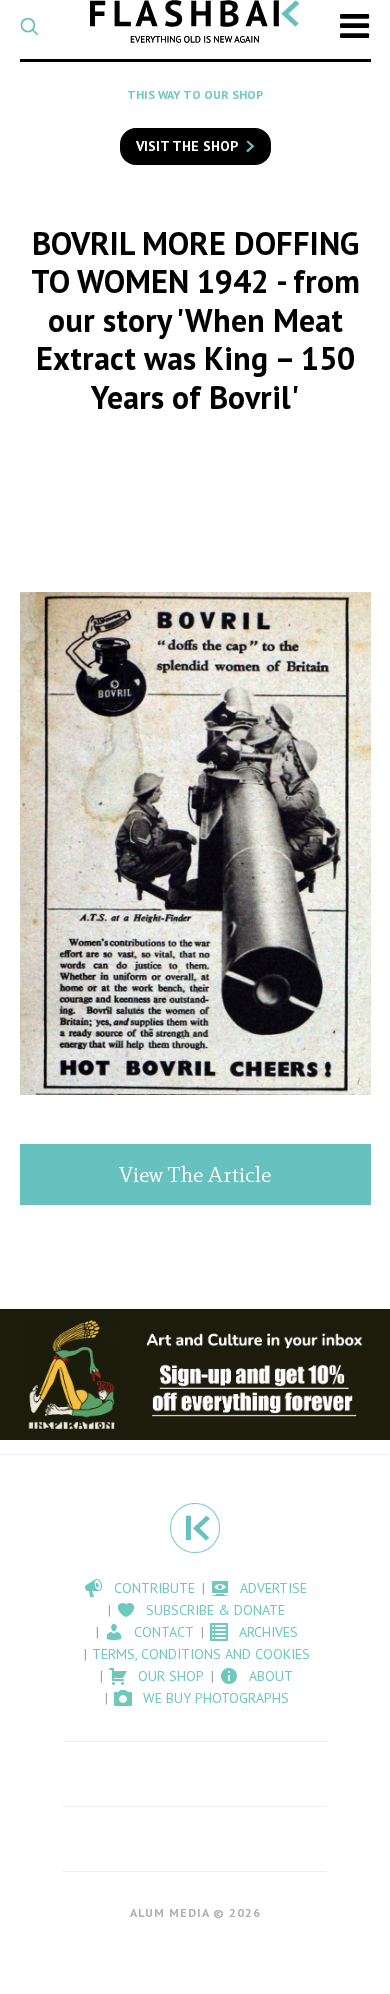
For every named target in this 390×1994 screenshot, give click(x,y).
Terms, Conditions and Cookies (201, 1654)
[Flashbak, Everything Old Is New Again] (195, 21)
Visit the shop (187, 146)
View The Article (195, 1174)
